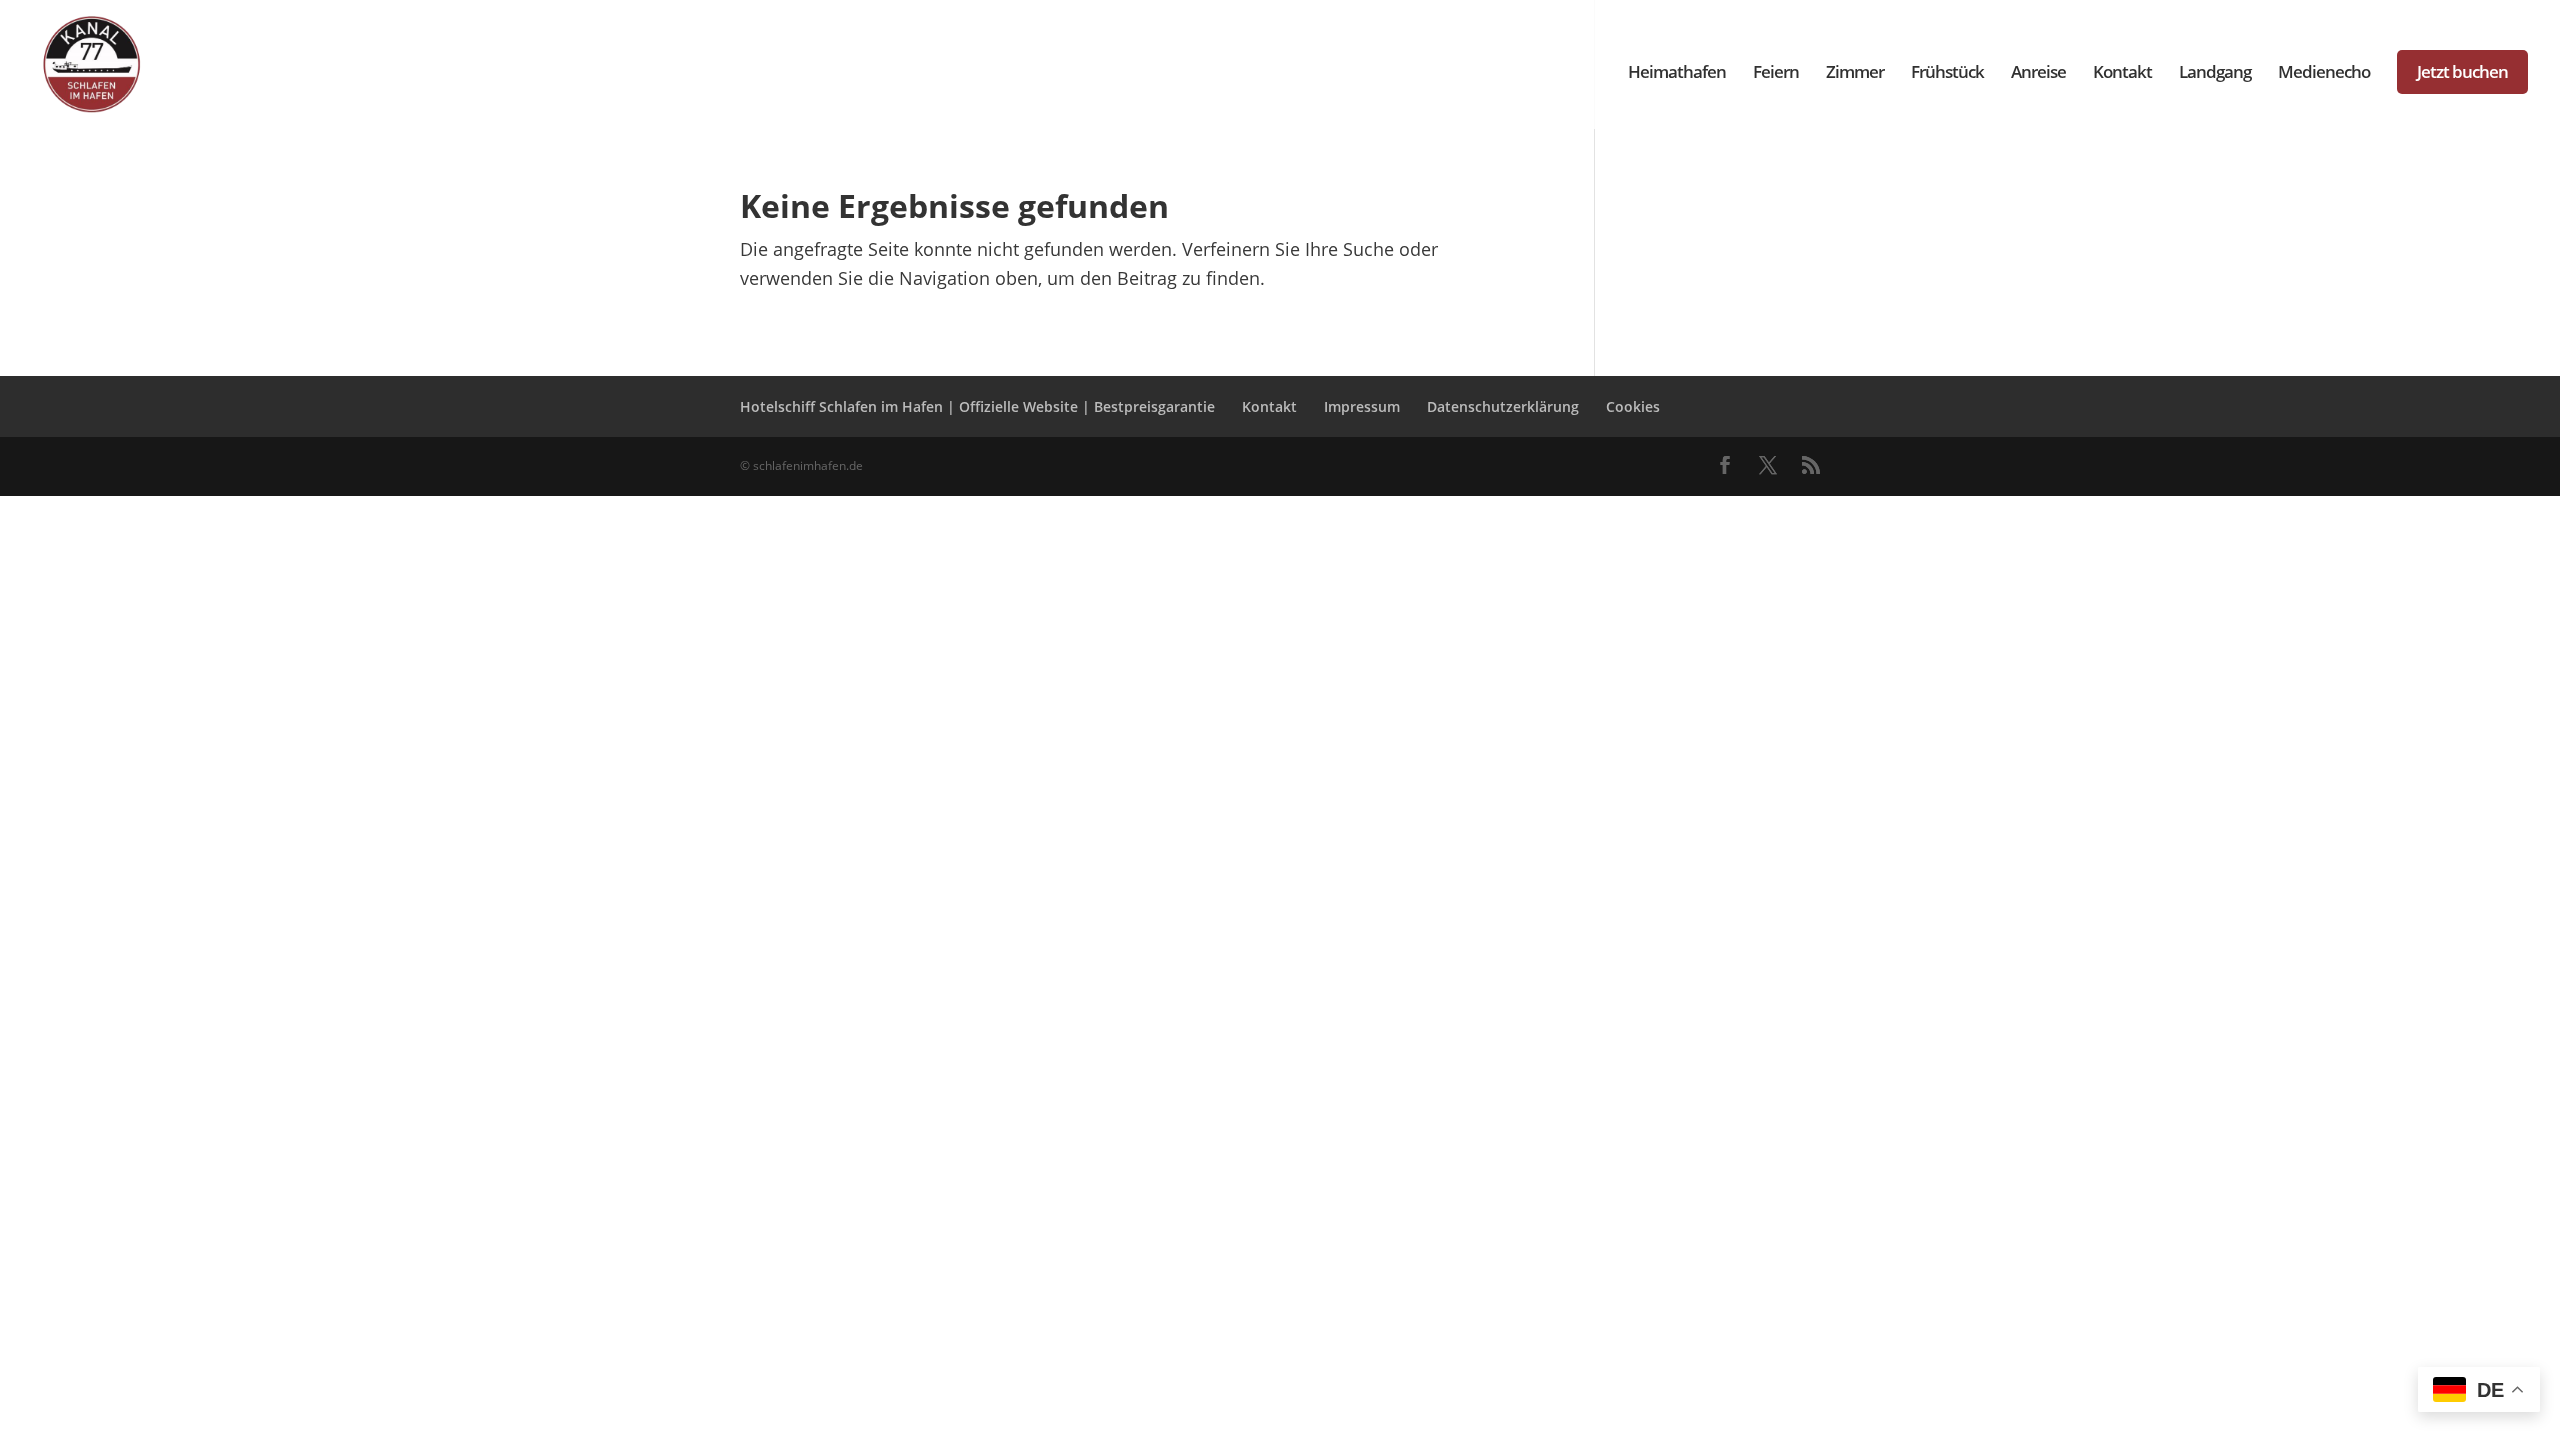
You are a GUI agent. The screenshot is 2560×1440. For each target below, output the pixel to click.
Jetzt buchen (2462, 71)
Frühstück (1947, 74)
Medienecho (2324, 74)
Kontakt (2122, 74)
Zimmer (1855, 74)
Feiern (1776, 74)
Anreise (2038, 74)
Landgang (2215, 74)
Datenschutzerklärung (1503, 406)
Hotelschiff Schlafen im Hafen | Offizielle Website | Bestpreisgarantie (977, 406)
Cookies (1633, 406)
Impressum (1362, 406)
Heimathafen (1677, 74)
